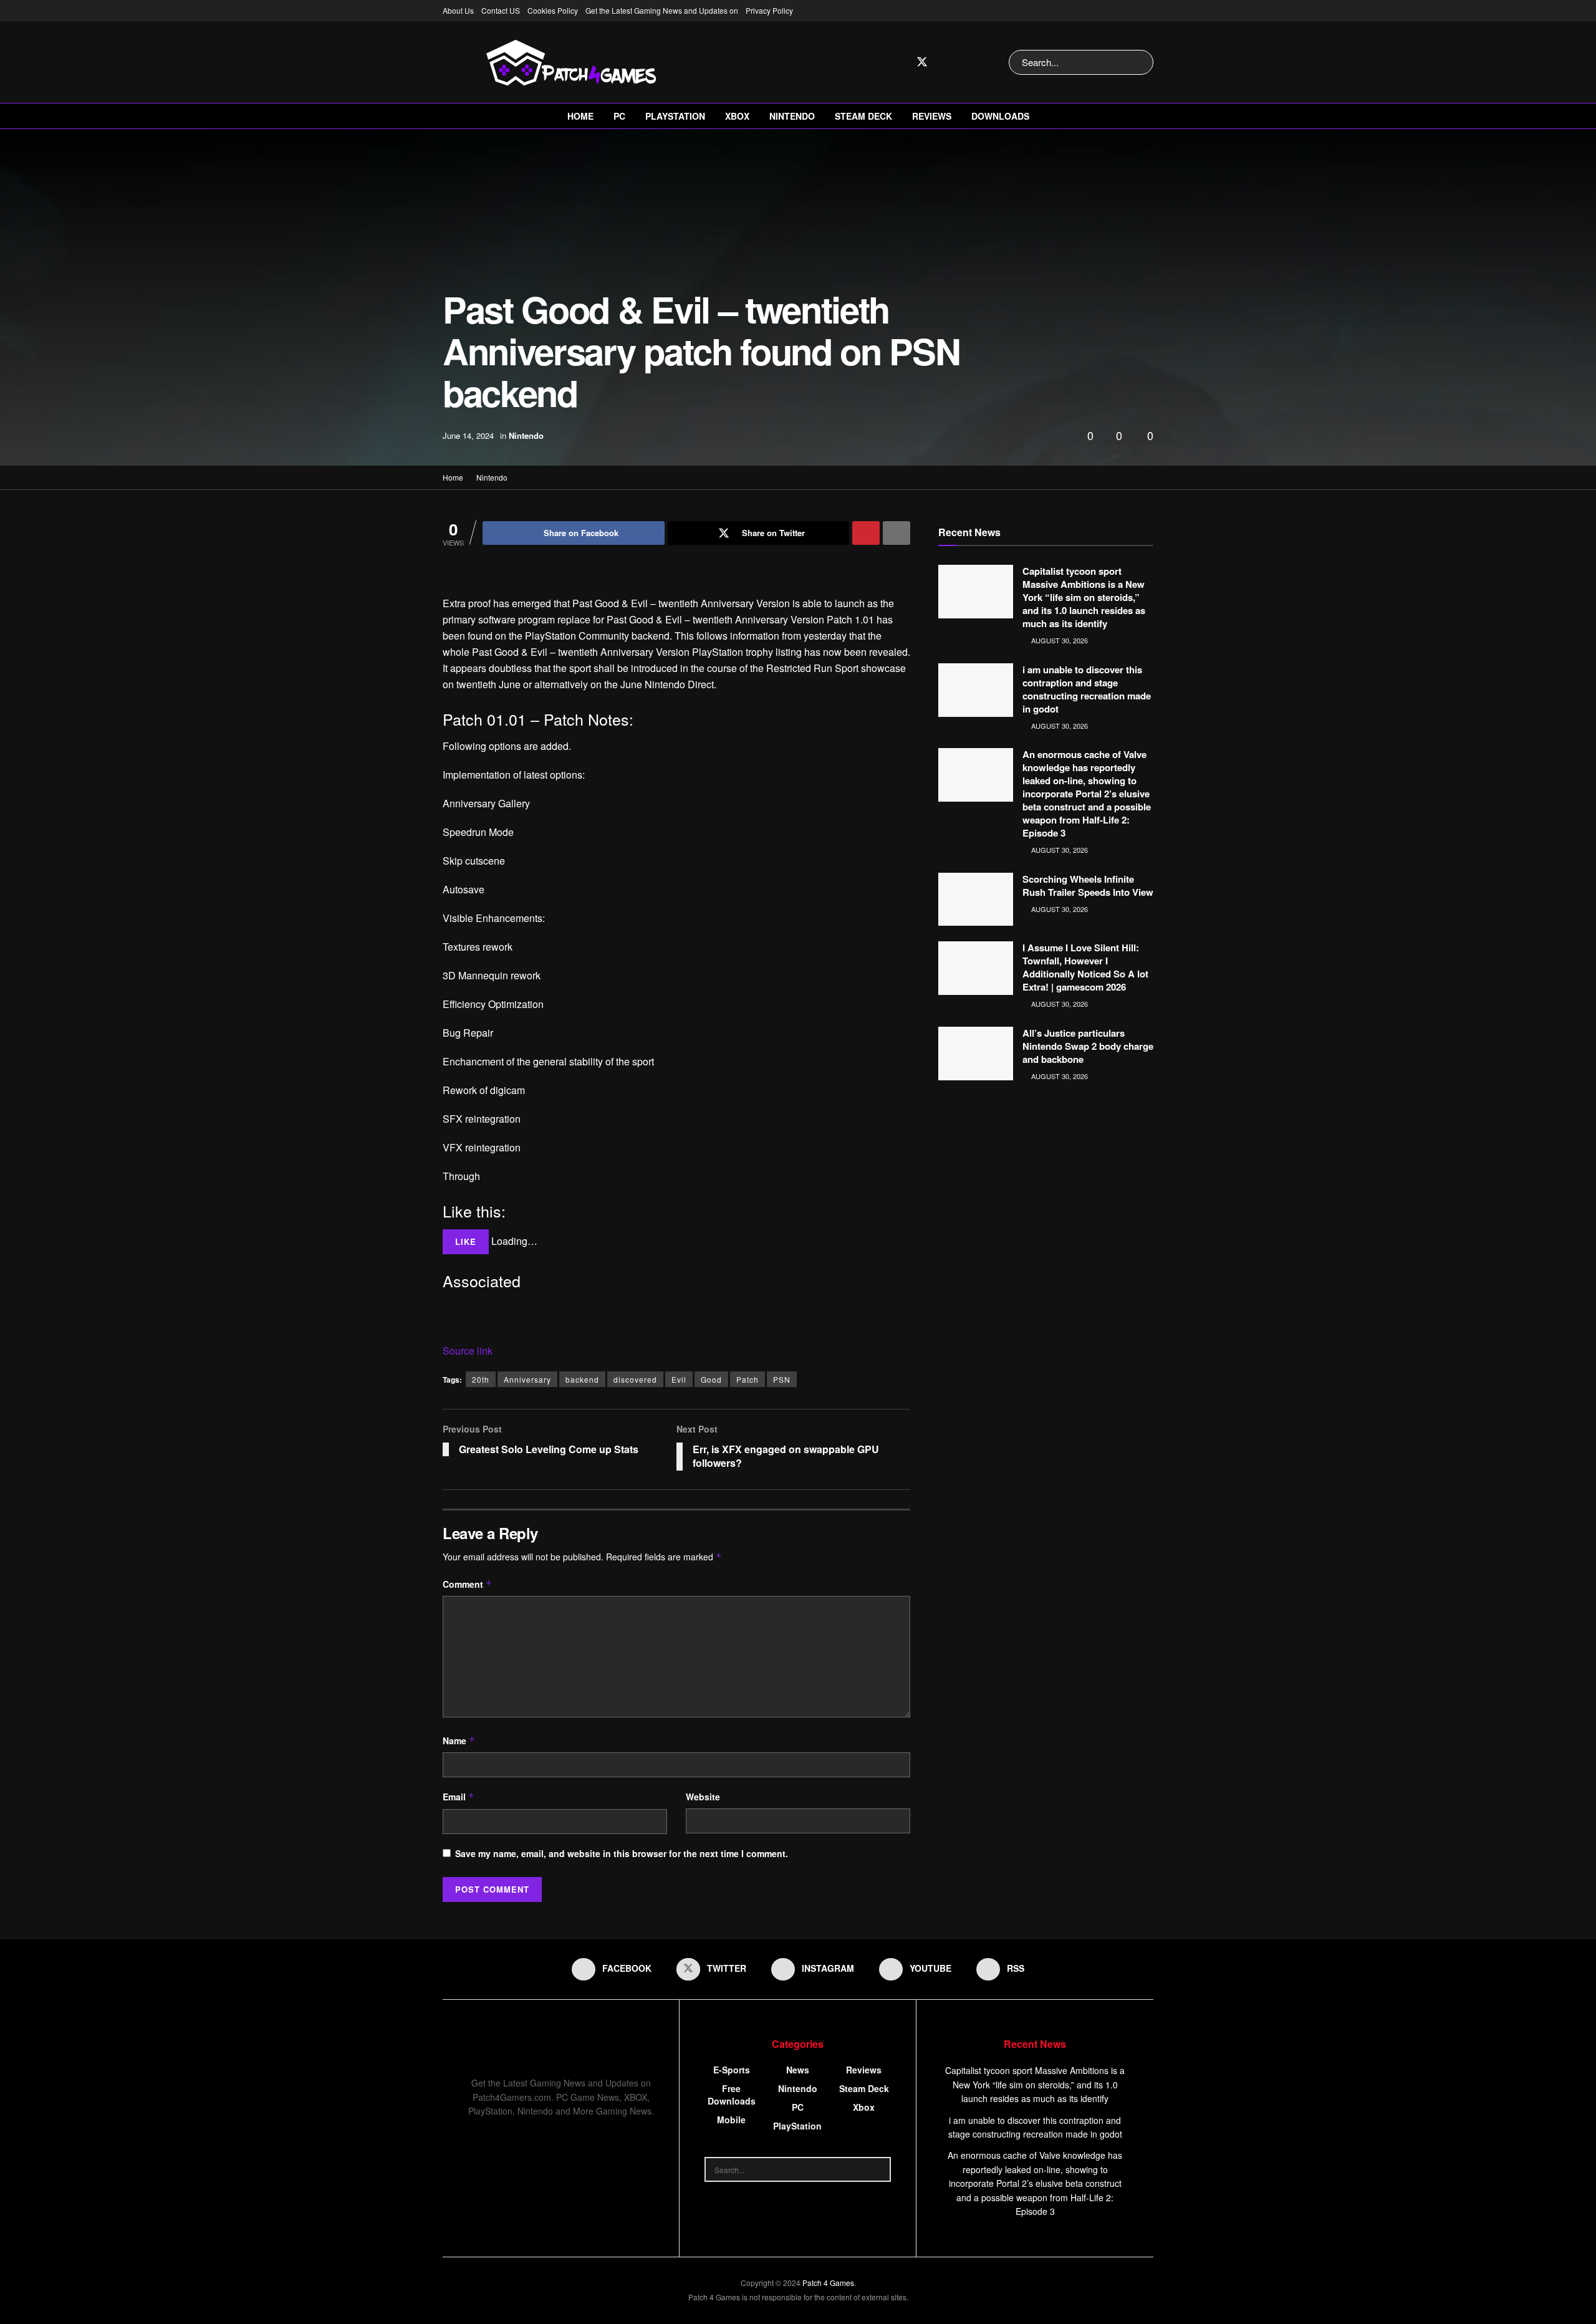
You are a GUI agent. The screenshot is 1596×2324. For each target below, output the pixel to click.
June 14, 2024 (468, 435)
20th (481, 1379)
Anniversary (527, 1379)
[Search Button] (1141, 62)
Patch (748, 1379)
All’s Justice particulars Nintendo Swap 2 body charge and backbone (1088, 1046)
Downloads (1000, 116)
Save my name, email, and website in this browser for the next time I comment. (622, 1853)
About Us (458, 10)
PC (619, 116)
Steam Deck (863, 116)
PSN (782, 1379)
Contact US (501, 10)
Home (580, 116)
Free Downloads (732, 2095)
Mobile (731, 2120)
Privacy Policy (769, 10)
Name (459, 1741)
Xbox (737, 116)
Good (711, 1379)
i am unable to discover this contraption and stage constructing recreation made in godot (1087, 689)
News (798, 2070)
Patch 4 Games (828, 2283)
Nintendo (792, 116)
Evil (679, 1379)
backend (582, 1379)
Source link (468, 1351)
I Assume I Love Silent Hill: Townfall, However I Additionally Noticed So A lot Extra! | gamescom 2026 (1085, 967)
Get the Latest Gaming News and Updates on (662, 10)
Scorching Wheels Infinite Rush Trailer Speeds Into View (1088, 886)
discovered (635, 1379)
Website (703, 1797)
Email (459, 1797)
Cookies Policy (553, 10)
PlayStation (675, 116)
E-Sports (732, 2070)
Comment (467, 1584)
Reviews (932, 116)
